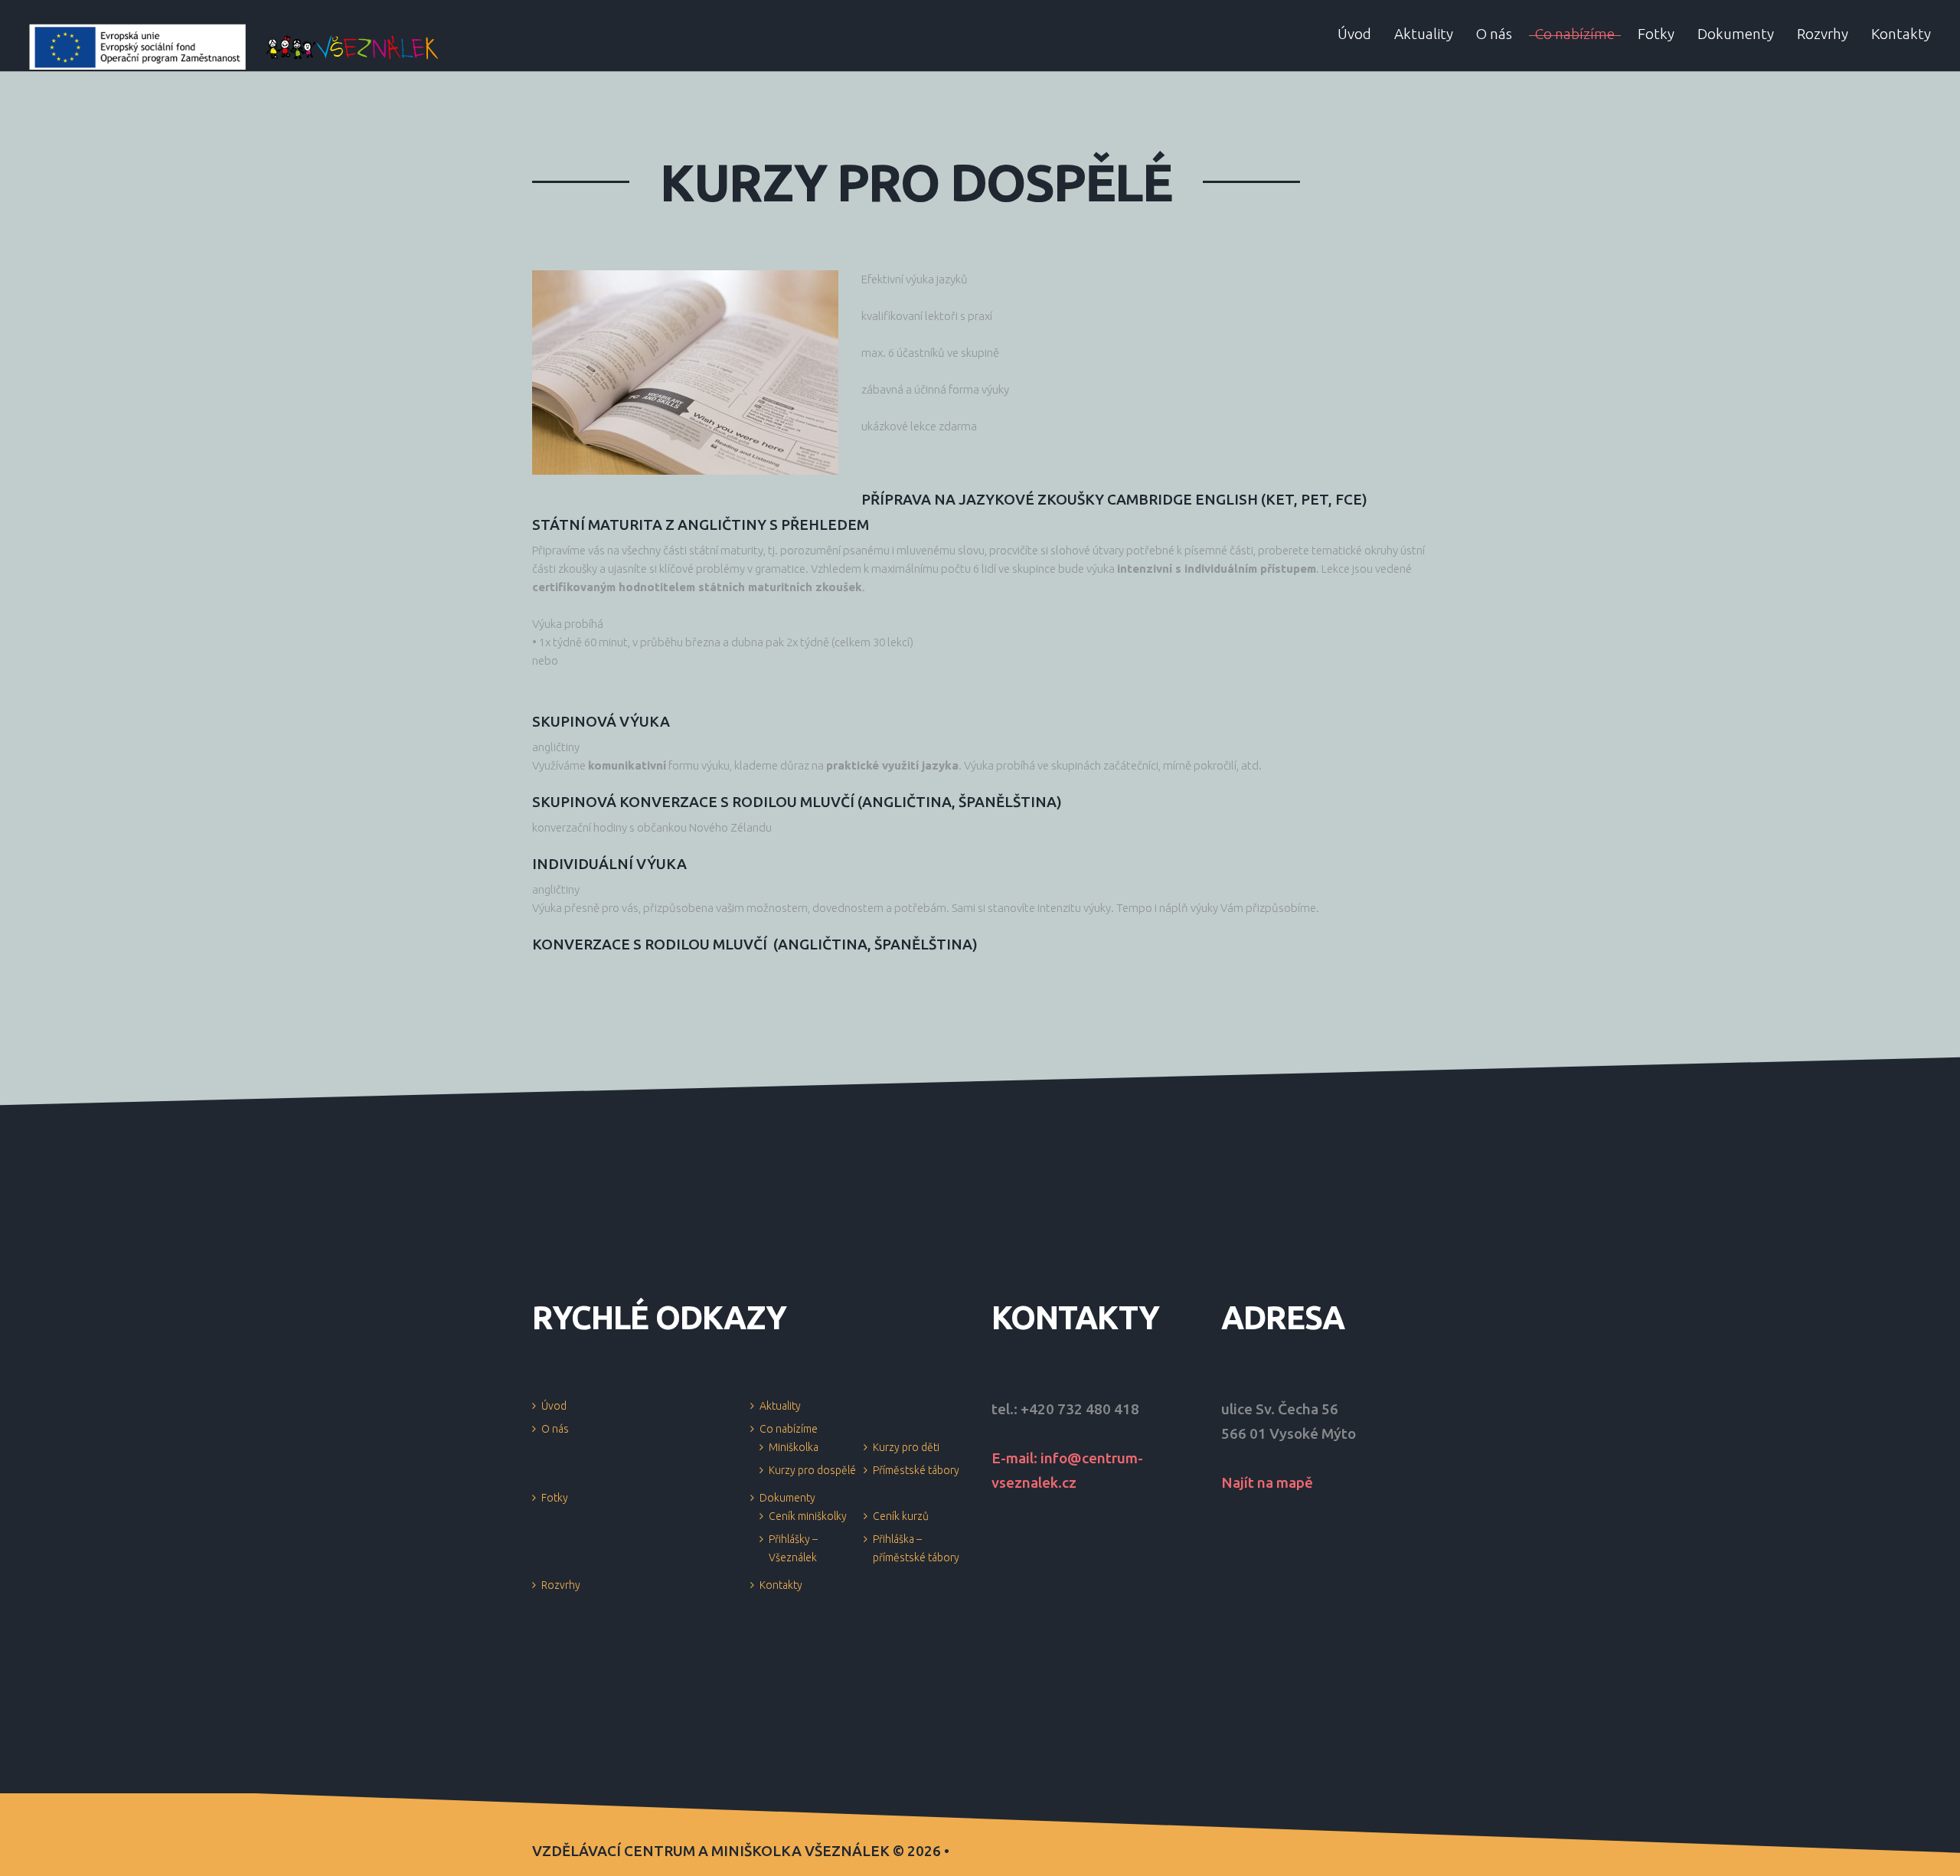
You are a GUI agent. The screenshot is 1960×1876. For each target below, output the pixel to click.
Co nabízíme (789, 1429)
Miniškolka (794, 1447)
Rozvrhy (561, 1585)
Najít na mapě (1267, 1482)
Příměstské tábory (916, 1470)
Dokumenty (787, 1498)
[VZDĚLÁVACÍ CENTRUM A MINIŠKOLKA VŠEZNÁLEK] (235, 46)
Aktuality (780, 1406)
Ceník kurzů (901, 1516)
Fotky (555, 1498)
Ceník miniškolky (808, 1516)
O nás (555, 1429)
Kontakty (781, 1585)
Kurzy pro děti (906, 1447)
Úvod (554, 1406)
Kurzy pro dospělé (812, 1470)
